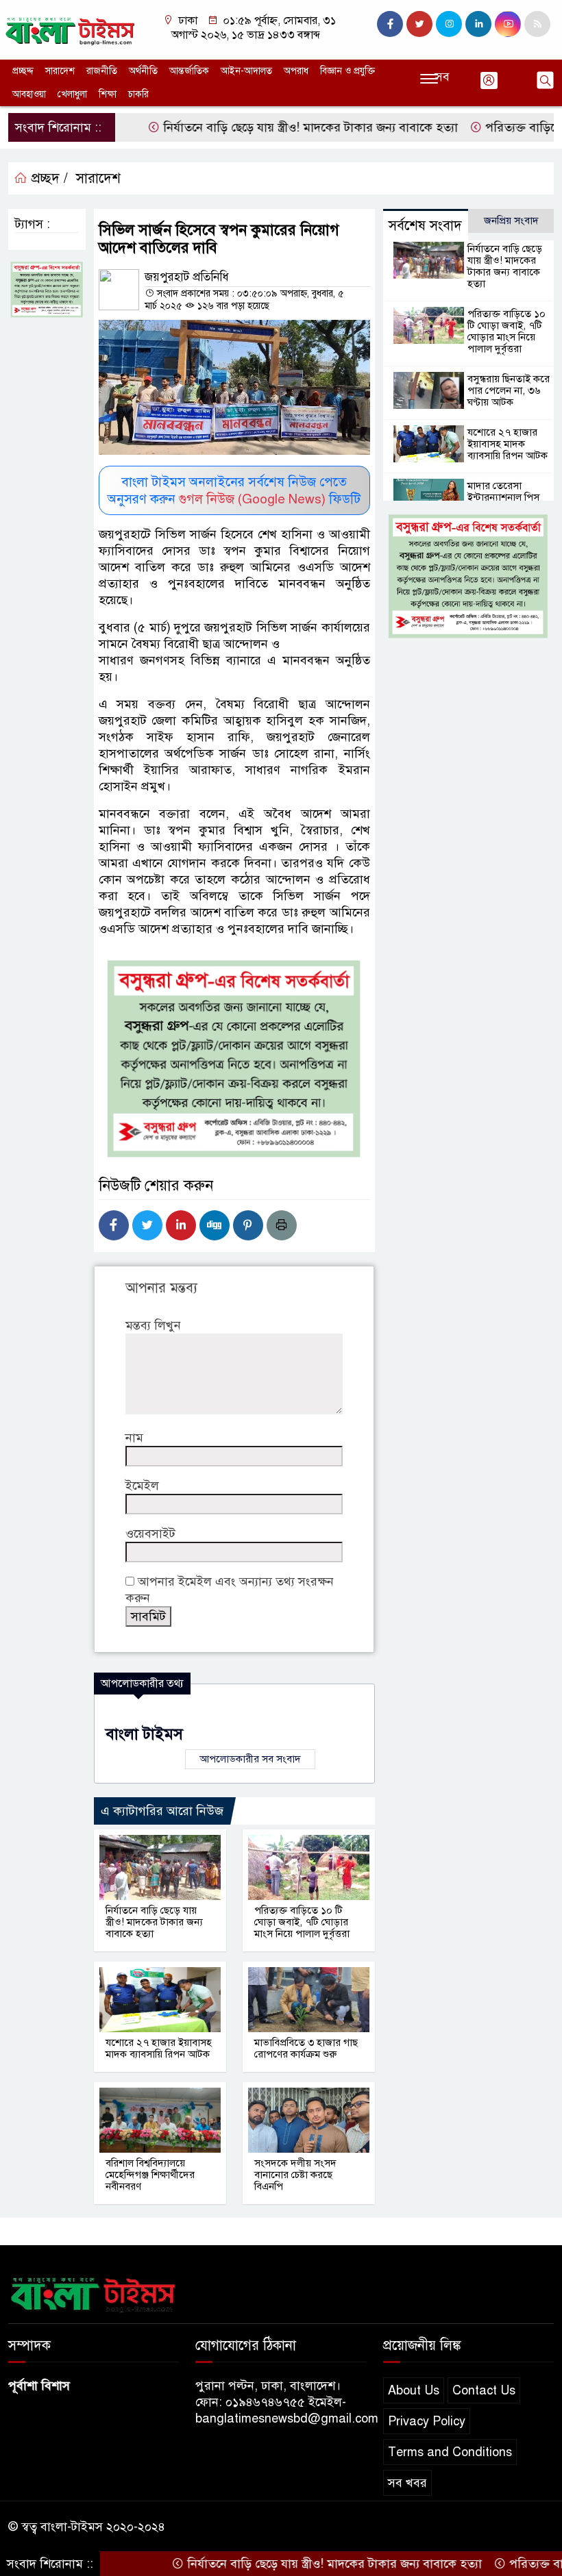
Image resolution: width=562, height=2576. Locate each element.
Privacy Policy (427, 2421)
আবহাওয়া (29, 94)
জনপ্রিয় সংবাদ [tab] (511, 221)
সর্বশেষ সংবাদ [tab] (425, 226)
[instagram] (449, 24)
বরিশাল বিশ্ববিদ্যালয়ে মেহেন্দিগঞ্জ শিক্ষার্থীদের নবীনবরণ (150, 2175)
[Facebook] (114, 1225)
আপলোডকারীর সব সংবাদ (250, 1759)
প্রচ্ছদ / (48, 178)
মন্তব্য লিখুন (153, 1325)
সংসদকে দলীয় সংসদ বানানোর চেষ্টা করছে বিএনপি (295, 2175)
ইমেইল (142, 1486)
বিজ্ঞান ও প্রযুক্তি (347, 71)
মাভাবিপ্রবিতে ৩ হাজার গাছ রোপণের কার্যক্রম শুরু (306, 2048)
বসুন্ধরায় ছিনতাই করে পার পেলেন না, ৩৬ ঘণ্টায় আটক (509, 390)
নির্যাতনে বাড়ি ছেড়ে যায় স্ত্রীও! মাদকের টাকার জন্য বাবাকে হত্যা (270, 127)
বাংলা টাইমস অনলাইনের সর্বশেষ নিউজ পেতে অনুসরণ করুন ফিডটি (234, 490)
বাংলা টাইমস (144, 1734)
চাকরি (138, 94)
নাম (134, 1438)
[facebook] (390, 24)
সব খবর (407, 2483)
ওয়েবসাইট (150, 1534)
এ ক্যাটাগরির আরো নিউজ (162, 1811)
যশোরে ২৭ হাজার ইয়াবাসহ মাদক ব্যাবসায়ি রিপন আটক (159, 2048)
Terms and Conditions (450, 2452)
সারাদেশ (60, 71)
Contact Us (484, 2390)
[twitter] (419, 24)
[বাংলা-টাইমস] (70, 29)
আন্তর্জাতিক (189, 71)
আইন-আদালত (246, 71)
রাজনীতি (102, 71)
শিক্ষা (108, 94)
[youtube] (508, 24)
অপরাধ (296, 71)
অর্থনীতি (143, 71)
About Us (414, 2390)
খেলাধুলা (72, 94)
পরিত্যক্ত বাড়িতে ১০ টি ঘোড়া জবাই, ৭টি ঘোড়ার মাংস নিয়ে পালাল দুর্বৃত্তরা (302, 1922)
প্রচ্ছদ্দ (23, 71)
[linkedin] (478, 24)
